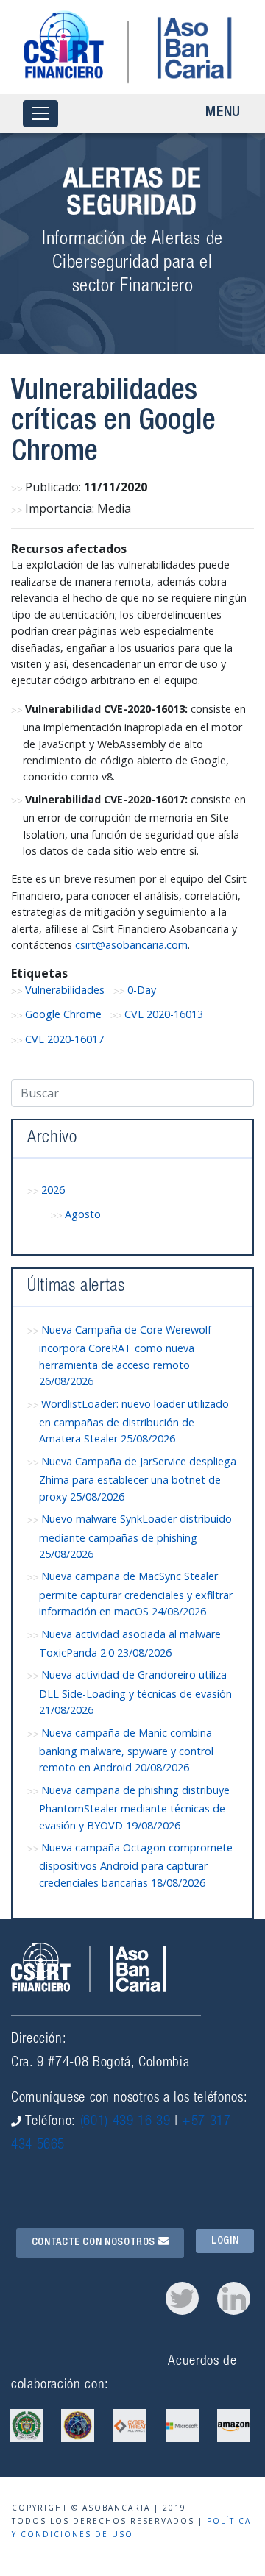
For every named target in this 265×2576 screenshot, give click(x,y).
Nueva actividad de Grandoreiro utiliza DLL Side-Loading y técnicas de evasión (135, 1692)
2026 (53, 1190)
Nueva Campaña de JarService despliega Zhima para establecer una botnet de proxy (138, 1479)
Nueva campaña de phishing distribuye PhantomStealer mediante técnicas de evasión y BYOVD (134, 1808)
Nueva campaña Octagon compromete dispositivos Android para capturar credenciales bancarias (136, 1865)
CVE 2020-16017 (64, 1039)
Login (225, 2241)
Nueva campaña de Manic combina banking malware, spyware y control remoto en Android (126, 1750)
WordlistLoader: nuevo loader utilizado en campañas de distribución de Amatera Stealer (134, 1422)
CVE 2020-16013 (164, 1014)
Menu (223, 113)
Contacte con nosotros (95, 2243)
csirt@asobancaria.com (131, 945)
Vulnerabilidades (65, 990)
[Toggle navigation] (40, 114)
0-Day (142, 990)
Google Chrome (63, 1014)
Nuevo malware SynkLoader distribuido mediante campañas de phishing (135, 1536)
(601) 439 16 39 (126, 2122)
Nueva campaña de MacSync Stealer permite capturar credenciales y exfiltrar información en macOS (136, 1594)
